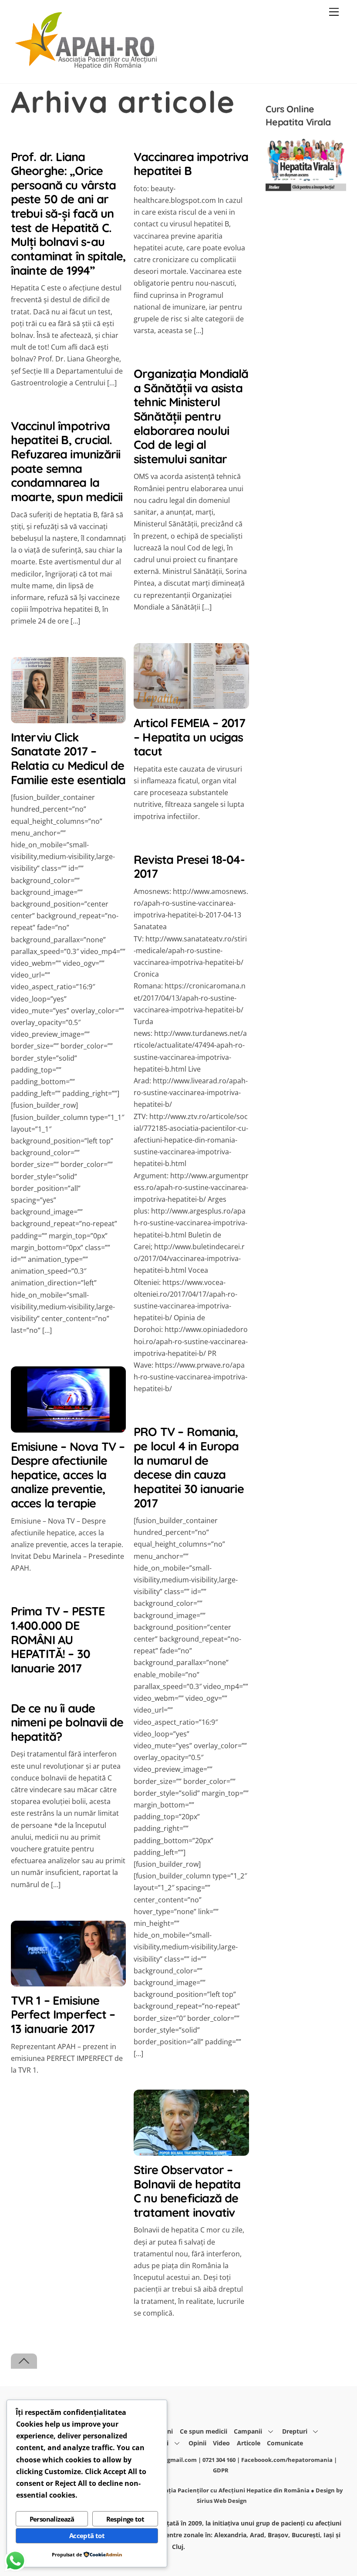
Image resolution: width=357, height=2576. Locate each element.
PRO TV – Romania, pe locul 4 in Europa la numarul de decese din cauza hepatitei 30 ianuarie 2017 (189, 1467)
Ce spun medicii (204, 2431)
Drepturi (295, 2431)
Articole (249, 2443)
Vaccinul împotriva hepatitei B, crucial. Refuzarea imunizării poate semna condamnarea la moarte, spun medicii (67, 461)
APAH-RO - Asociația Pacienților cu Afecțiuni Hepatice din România (215, 2490)
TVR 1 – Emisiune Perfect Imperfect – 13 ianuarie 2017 (63, 2015)
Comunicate (285, 2443)
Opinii (197, 2443)
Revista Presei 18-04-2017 (189, 867)
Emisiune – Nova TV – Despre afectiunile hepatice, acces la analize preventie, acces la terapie (68, 1475)
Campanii (248, 2431)
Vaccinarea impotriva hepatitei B (191, 164)
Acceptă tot (87, 2536)
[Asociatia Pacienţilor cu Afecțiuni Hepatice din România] (87, 67)
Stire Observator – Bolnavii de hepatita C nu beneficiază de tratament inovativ (187, 2191)
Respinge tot (125, 2519)
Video (221, 2443)
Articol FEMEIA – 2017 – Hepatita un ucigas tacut (189, 737)
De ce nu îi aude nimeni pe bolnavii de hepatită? (67, 1722)
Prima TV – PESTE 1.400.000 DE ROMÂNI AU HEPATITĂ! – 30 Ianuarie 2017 (58, 1640)
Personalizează (52, 2519)
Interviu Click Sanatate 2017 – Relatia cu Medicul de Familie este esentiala (68, 759)
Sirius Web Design (222, 2501)
